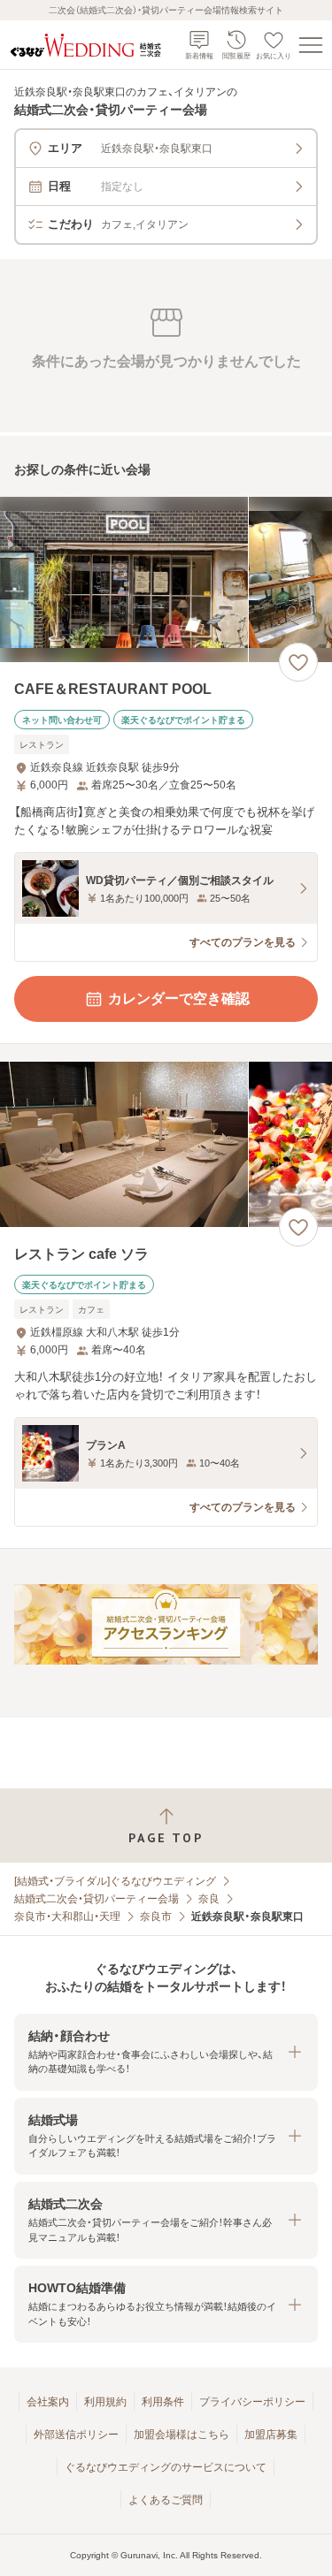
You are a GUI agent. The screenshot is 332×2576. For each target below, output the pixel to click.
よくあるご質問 (166, 2500)
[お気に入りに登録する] (298, 662)
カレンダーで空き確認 (179, 998)
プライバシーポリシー (252, 2402)
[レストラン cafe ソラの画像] (166, 1144)
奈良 (209, 1899)
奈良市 (156, 1917)
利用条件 (163, 2402)
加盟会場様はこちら (181, 2435)
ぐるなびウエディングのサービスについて (166, 2467)
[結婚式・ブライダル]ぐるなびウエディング (115, 1881)
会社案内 (48, 2402)
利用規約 (105, 2402)
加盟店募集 (271, 2435)
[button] (166, 2052)
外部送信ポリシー (76, 2435)
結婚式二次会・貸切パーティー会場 (97, 1899)
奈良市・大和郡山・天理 (67, 1917)
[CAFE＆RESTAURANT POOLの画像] (166, 579)
